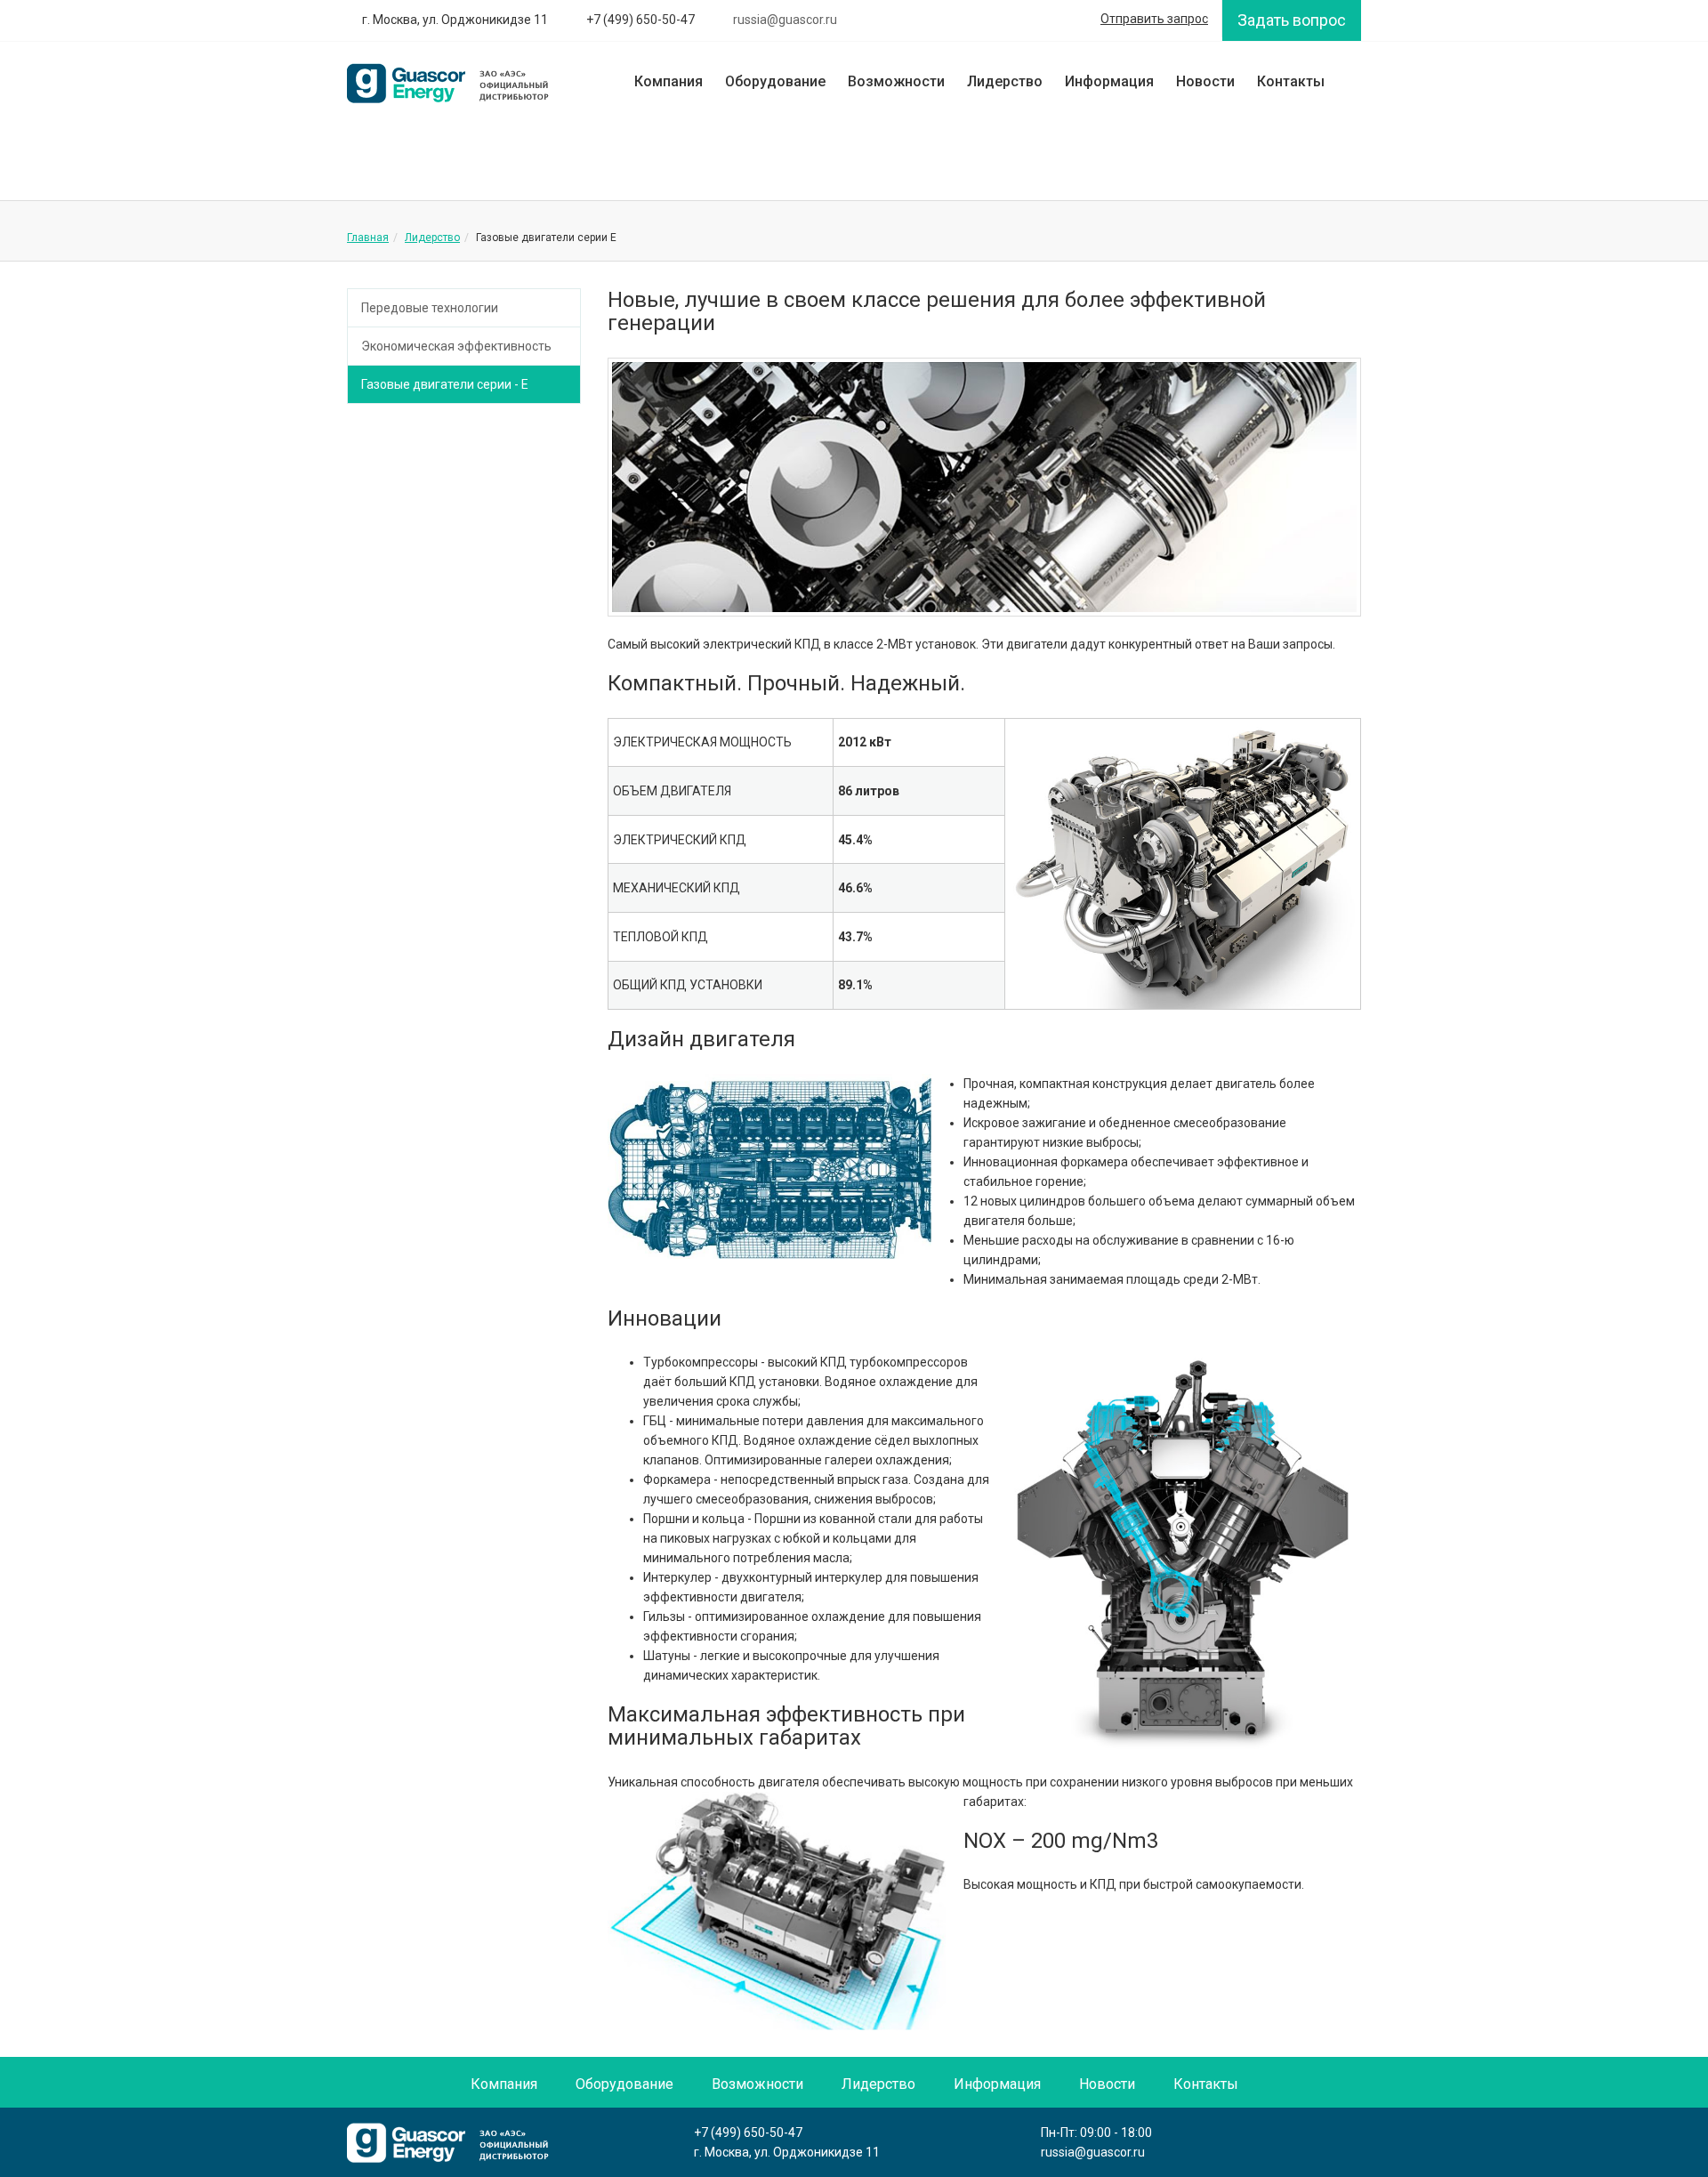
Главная (368, 238)
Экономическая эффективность (456, 346)
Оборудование (775, 81)
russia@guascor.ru (1093, 2152)
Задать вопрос (1292, 20)
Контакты (1291, 81)
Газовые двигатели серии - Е (445, 384)
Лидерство (1005, 81)
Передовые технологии (430, 308)
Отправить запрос (1154, 19)
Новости (1205, 81)
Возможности (896, 81)
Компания (669, 81)
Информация (1109, 81)
